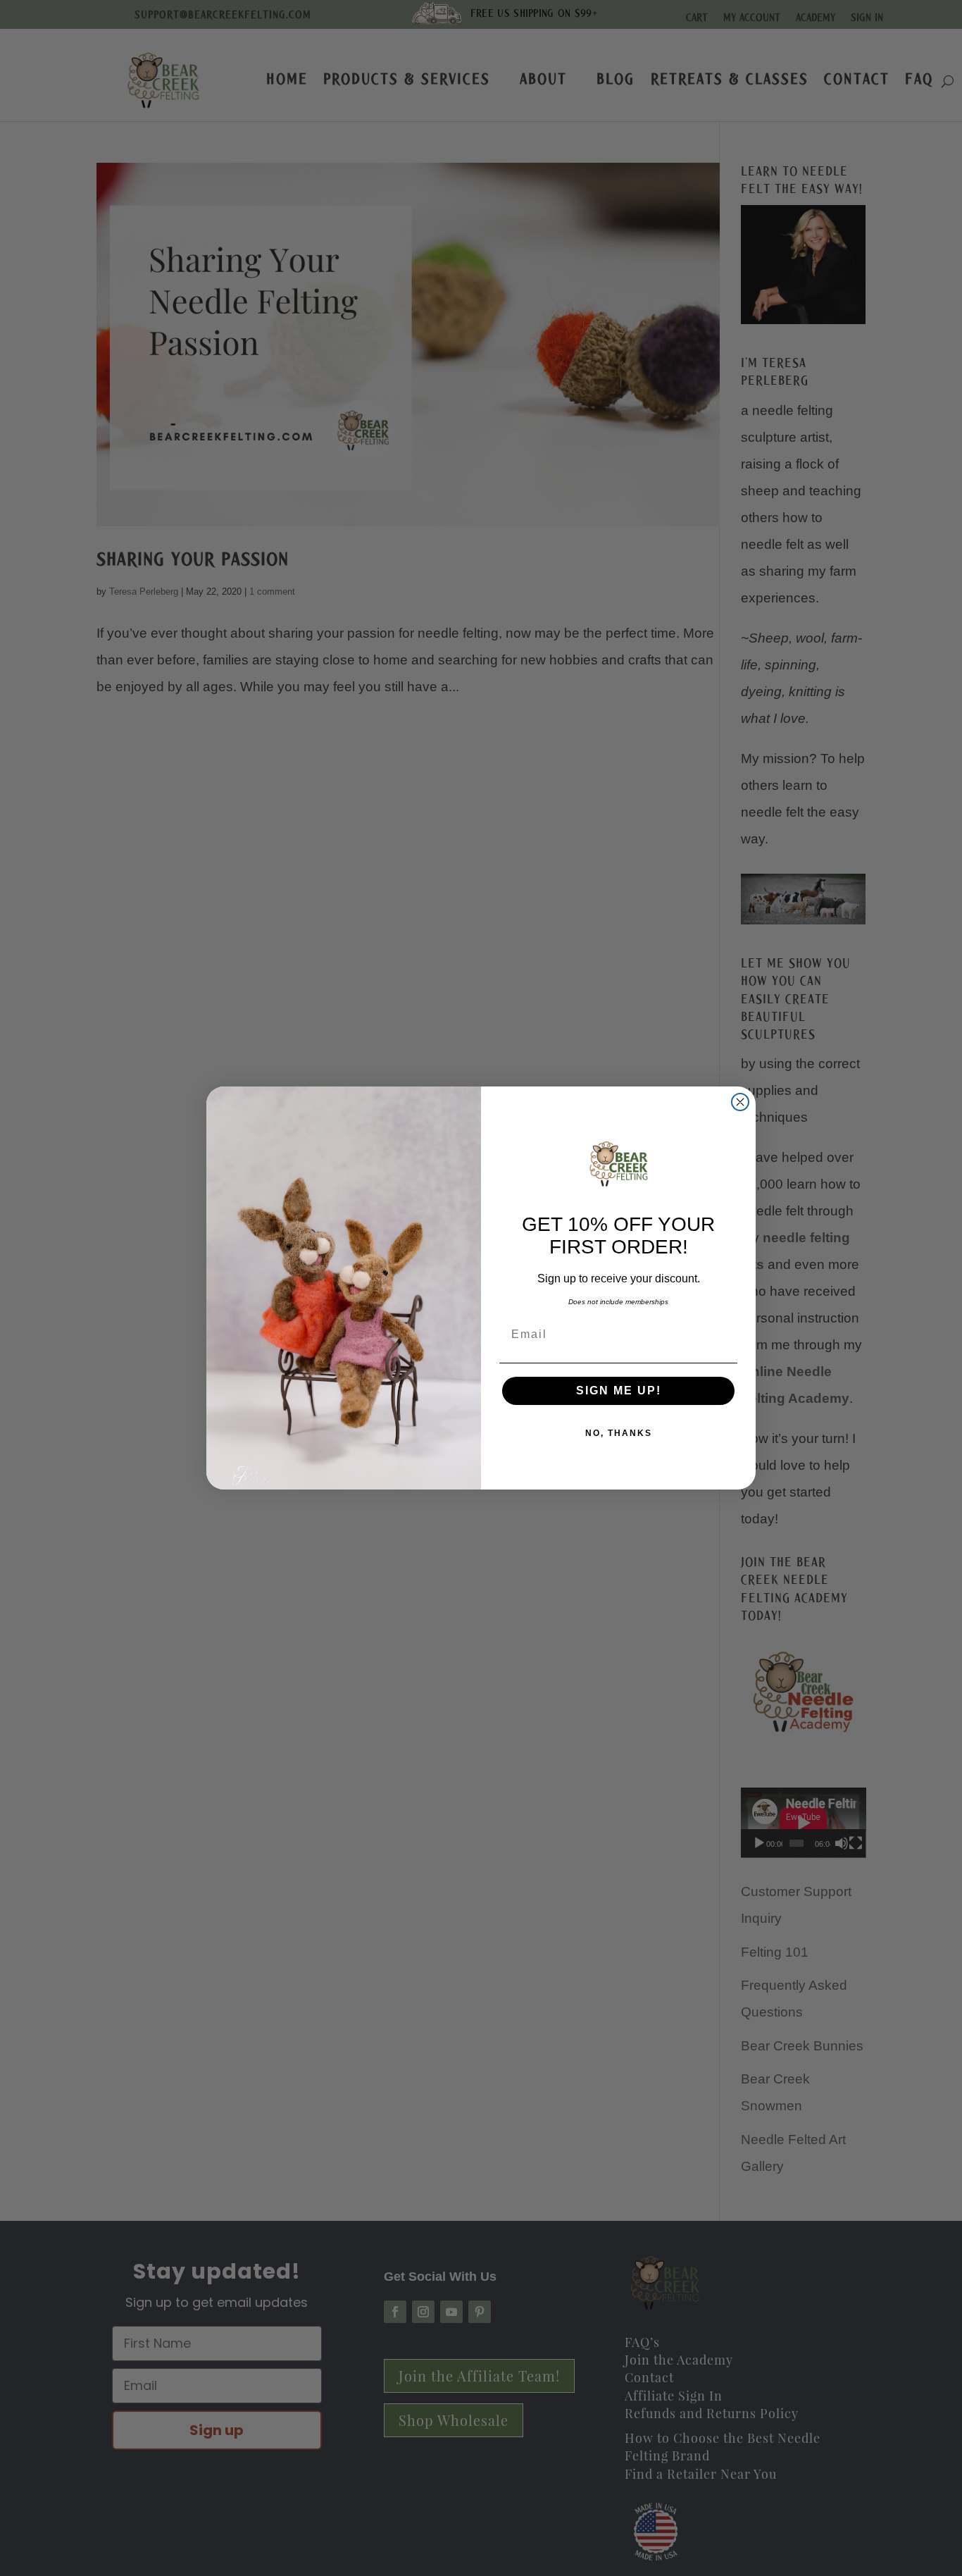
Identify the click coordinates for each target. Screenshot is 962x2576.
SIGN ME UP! (619, 1391)
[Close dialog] (740, 1102)
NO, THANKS (619, 1433)
